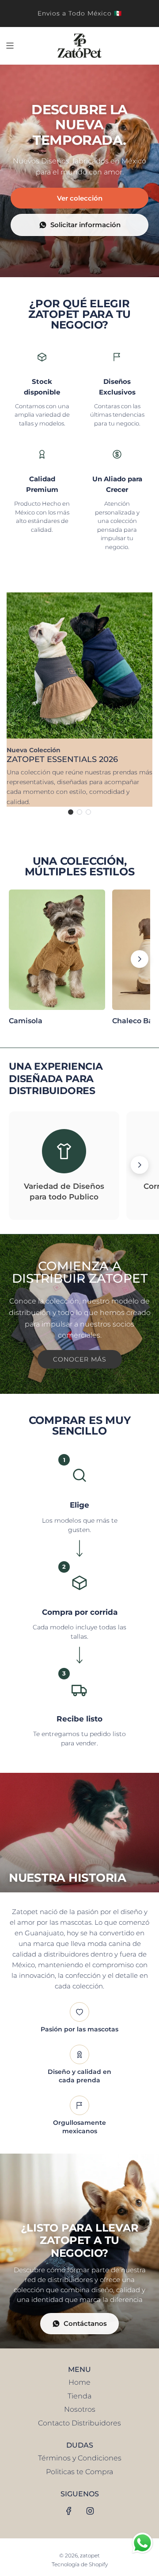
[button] (71, 812)
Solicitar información (85, 225)
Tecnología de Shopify (80, 2564)
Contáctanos (85, 2323)
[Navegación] (10, 46)
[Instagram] (90, 2511)
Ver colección (80, 198)
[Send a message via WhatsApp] (142, 2543)
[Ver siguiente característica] (140, 1165)
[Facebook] (69, 2511)
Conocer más (80, 1359)
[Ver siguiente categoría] (140, 959)
